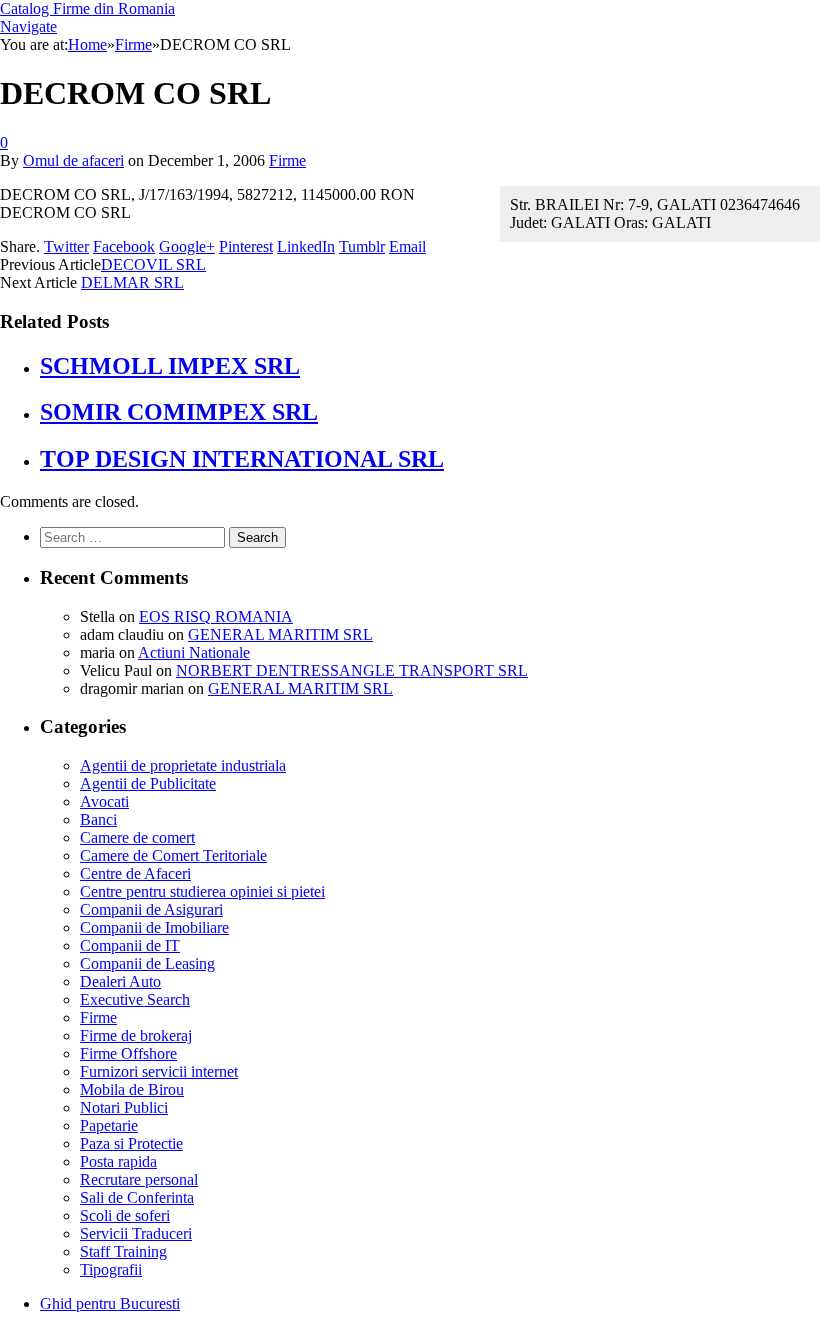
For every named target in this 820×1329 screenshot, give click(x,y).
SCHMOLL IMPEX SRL (170, 366)
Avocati (104, 801)
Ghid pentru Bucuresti (110, 1303)
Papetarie (109, 1125)
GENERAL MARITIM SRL (280, 634)
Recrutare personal (139, 1179)
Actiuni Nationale (194, 652)
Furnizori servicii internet (159, 1071)
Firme (287, 160)
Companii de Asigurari (151, 909)
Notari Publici (124, 1107)
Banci (98, 819)
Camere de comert (137, 837)
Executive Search (135, 999)
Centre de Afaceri (135, 873)
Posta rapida (118, 1161)
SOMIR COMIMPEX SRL (179, 412)
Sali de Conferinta (137, 1197)
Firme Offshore (128, 1053)
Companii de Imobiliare (154, 927)
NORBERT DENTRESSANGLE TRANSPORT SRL (352, 670)
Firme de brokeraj (136, 1035)
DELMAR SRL (132, 282)
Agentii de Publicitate (148, 783)
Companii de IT (130, 945)
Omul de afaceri (73, 160)
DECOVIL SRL (153, 264)
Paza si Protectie (131, 1143)
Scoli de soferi (125, 1215)
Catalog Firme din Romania (87, 8)
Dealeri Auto (120, 981)
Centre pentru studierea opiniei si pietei (202, 891)
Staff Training (123, 1251)
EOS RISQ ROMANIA (216, 616)
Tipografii (111, 1269)
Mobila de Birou (132, 1089)
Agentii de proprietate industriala (183, 765)
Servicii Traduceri (136, 1233)
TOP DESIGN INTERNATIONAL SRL (242, 459)
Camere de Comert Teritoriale (173, 855)
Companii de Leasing (147, 963)
